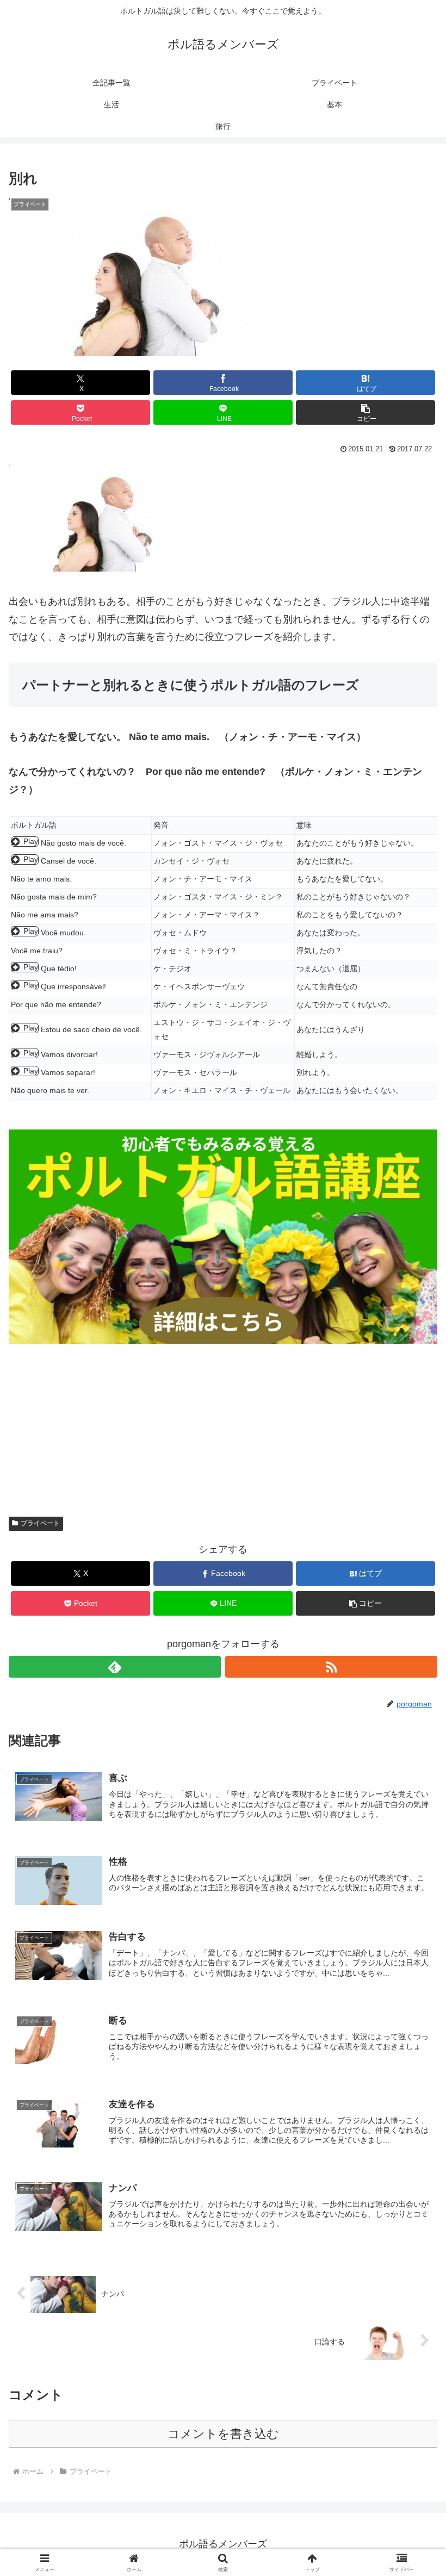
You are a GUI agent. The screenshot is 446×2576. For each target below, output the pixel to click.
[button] (366, 412)
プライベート (40, 1523)
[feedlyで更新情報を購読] (115, 1667)
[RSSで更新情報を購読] (331, 1667)
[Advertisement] (223, 1420)
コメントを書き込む (223, 2434)
